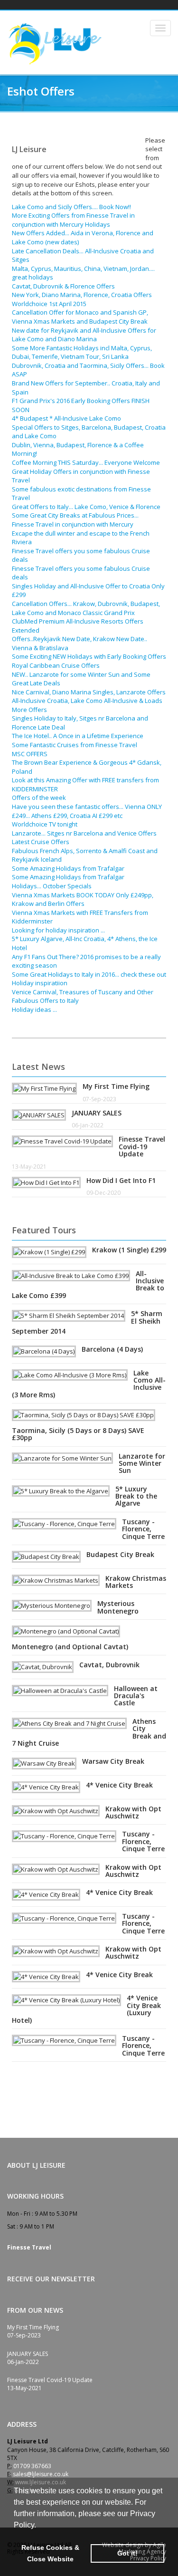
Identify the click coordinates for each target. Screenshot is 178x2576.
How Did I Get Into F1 (121, 1180)
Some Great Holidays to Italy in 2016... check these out (89, 974)
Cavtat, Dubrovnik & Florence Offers (63, 286)
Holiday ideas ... (34, 1009)
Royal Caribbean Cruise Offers (56, 665)
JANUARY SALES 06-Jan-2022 (28, 2358)
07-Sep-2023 (99, 1099)
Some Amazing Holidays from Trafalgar (68, 868)
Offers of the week (39, 798)
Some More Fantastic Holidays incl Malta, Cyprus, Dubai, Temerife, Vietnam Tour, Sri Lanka (82, 352)
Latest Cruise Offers (41, 842)
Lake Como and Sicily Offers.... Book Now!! (71, 207)
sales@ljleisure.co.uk (41, 2474)
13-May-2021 (29, 1167)
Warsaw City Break (113, 1761)
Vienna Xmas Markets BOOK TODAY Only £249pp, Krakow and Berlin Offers (83, 899)
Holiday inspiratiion (40, 983)
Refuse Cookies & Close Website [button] (50, 2553)
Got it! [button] (127, 2553)
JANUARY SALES (97, 1113)
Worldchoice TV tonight (45, 824)
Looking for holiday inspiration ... (58, 930)
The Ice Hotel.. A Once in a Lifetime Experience (78, 736)
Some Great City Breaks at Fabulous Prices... (75, 515)
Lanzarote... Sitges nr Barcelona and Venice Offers (84, 833)
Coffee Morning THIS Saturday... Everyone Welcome (86, 462)
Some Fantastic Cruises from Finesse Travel (75, 745)
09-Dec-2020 (103, 1193)
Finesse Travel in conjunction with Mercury (73, 524)
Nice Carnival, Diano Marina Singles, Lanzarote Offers (89, 692)
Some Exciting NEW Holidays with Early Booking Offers (89, 656)
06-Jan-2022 (88, 1125)
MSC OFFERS (30, 754)
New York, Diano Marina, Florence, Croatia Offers (82, 295)
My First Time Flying (116, 1086)
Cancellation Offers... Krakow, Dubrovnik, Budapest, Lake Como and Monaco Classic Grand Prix (86, 608)
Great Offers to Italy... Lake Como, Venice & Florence (86, 507)
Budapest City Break (120, 1554)
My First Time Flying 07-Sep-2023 (33, 2331)
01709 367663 (32, 2466)
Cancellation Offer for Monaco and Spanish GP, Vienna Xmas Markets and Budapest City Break (80, 317)
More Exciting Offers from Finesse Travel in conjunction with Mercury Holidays (73, 220)
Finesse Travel (29, 2247)
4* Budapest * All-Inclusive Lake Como (66, 418)
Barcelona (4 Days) (112, 1349)
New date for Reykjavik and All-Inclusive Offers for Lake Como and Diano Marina (84, 335)
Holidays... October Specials (52, 886)
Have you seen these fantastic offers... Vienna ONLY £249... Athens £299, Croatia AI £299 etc (87, 811)
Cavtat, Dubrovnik (109, 1665)
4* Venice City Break (119, 1785)
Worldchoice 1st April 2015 (49, 304)
